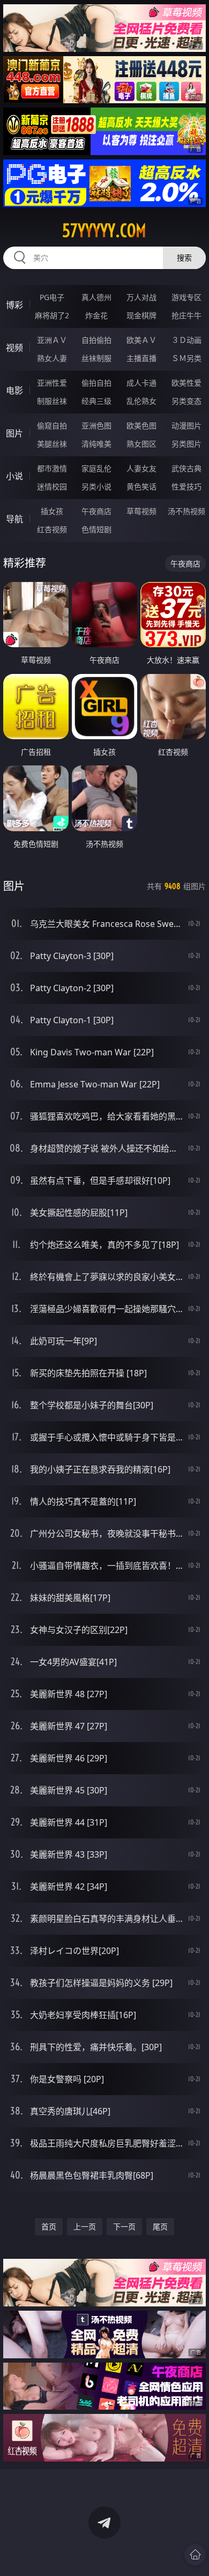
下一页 (124, 2226)
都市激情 (52, 468)
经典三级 (96, 401)
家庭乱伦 (96, 468)
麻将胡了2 (52, 315)
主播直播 (141, 358)
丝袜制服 (96, 358)
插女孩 (52, 511)
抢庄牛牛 (186, 315)
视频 (14, 348)
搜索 (184, 258)
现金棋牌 (141, 315)
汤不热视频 (186, 511)
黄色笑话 (141, 486)
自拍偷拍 (96, 340)
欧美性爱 (186, 383)
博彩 (14, 305)
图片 (14, 433)
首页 (49, 2226)
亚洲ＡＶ (52, 340)
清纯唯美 (96, 444)
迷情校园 (52, 486)
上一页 (85, 2226)
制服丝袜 (52, 401)
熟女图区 (141, 444)
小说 (14, 476)
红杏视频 (52, 529)
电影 (14, 390)
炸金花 (96, 315)
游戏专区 (186, 297)
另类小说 (96, 486)
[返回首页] (195, 2555)
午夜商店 (96, 511)
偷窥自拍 (52, 425)
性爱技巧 (186, 486)
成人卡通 (141, 383)
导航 (14, 519)
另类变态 (186, 401)
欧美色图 (141, 425)
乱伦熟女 (141, 401)
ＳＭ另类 (186, 358)
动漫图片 (186, 425)
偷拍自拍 (96, 383)
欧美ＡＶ (141, 340)
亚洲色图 (96, 425)
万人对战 (141, 297)
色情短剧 (96, 529)
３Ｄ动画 (186, 340)
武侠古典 (186, 468)
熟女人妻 (52, 358)
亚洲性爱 (52, 383)
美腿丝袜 (52, 444)
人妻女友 (141, 468)
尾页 (160, 2226)
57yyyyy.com (104, 231)
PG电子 (52, 297)
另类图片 (186, 444)
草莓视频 (141, 511)
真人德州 (96, 297)
